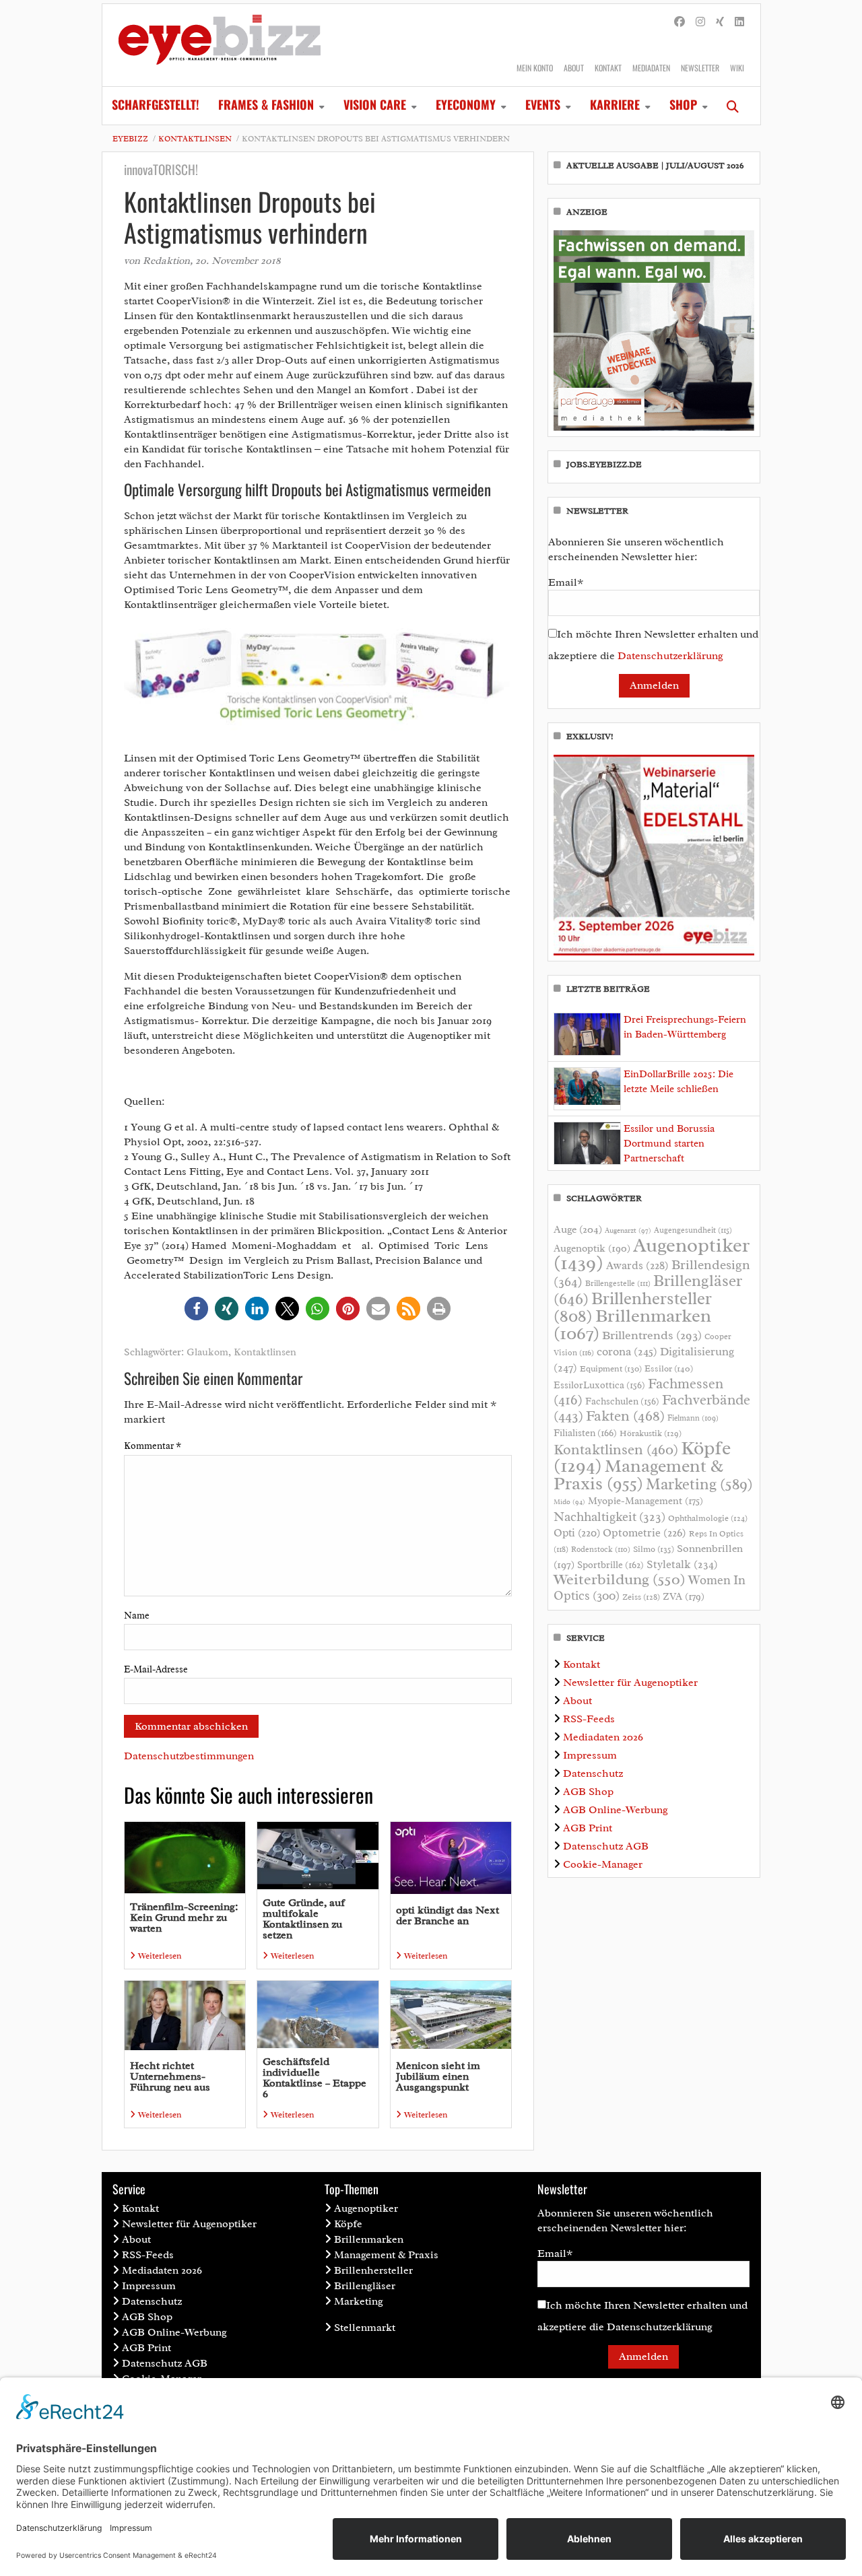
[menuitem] (156, 106)
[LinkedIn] (739, 22)
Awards (637, 1265)
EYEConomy (466, 104)
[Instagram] (700, 22)
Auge (578, 1229)
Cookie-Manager (603, 1864)
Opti (577, 1533)
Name (137, 1616)
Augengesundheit (693, 1230)
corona (627, 1351)
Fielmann (693, 1418)
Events (543, 104)
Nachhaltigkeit (609, 1517)
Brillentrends (652, 1335)
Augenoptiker (652, 1254)
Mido (569, 1502)
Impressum (590, 1755)
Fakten (625, 1416)
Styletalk (682, 1564)
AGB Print (588, 1828)
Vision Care (375, 104)
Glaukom (207, 1352)
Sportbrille (610, 1565)
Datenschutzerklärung (670, 656)
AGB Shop (588, 1792)
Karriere (615, 104)
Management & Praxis (638, 1475)
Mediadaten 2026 (603, 1737)
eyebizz (130, 139)
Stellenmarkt (365, 2328)
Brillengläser (365, 2286)
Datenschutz (593, 1773)
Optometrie (644, 1533)
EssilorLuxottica (599, 1385)
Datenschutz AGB (606, 1846)
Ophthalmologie (708, 1518)
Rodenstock (601, 1550)
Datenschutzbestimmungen (189, 1756)
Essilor (669, 1368)
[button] (196, 1309)
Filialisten (585, 1433)
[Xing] (720, 22)
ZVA (684, 1596)
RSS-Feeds (589, 1719)
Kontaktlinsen (195, 139)
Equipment (611, 1369)
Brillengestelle (618, 1284)
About (574, 68)
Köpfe (348, 2224)
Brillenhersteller (373, 2270)
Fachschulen (622, 1401)
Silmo (654, 1549)
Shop (683, 104)
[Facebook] (679, 22)
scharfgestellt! (156, 104)
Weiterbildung (620, 1579)
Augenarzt (628, 1230)
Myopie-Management (645, 1501)
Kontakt (608, 68)
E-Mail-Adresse (156, 1669)
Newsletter (700, 68)
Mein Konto (535, 68)
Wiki (737, 68)
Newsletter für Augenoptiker (630, 1683)
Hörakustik (651, 1433)
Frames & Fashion (266, 104)
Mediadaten (651, 68)
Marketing (699, 1484)
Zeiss (641, 1597)
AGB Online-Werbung (616, 1810)
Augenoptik (592, 1248)
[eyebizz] (220, 45)
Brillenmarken (632, 1324)
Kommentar (153, 1446)
